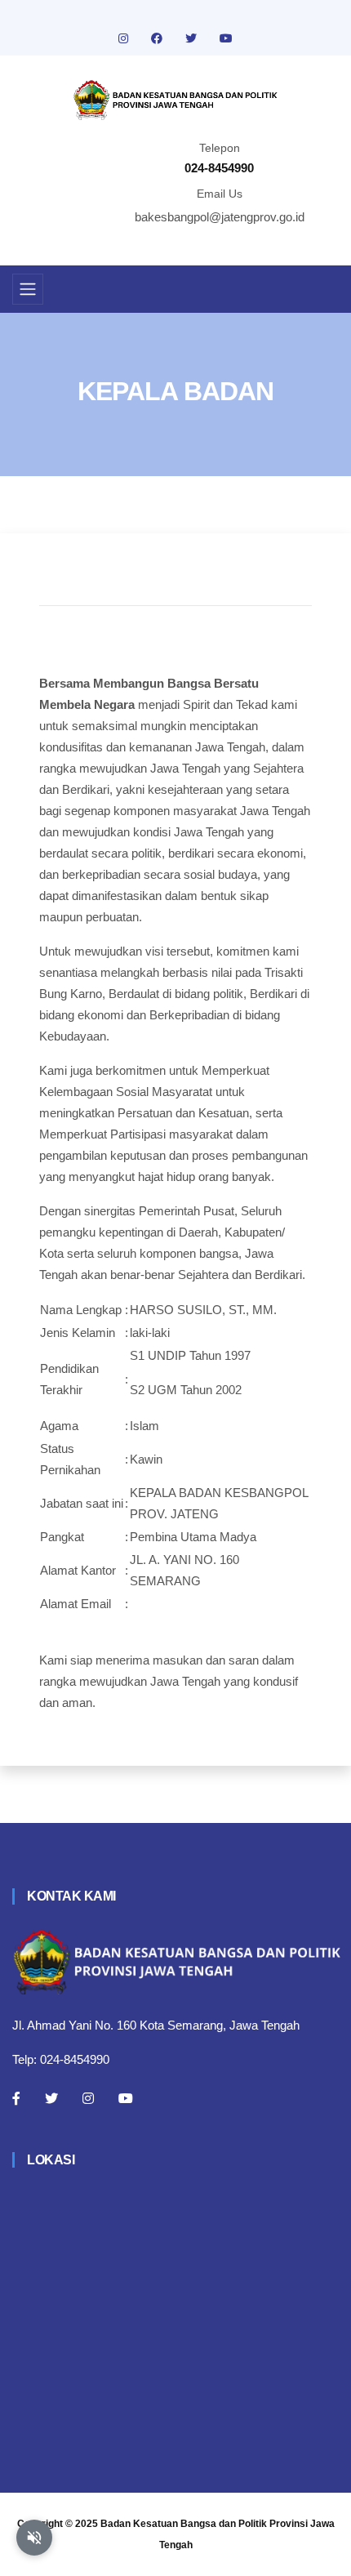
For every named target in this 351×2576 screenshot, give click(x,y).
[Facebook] (16, 2098)
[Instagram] (88, 2098)
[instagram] (125, 38)
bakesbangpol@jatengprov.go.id (220, 217)
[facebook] (158, 38)
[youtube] (226, 38)
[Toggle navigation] (28, 289)
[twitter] (193, 38)
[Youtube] (126, 2098)
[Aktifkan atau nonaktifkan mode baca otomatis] (34, 2538)
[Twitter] (51, 2098)
